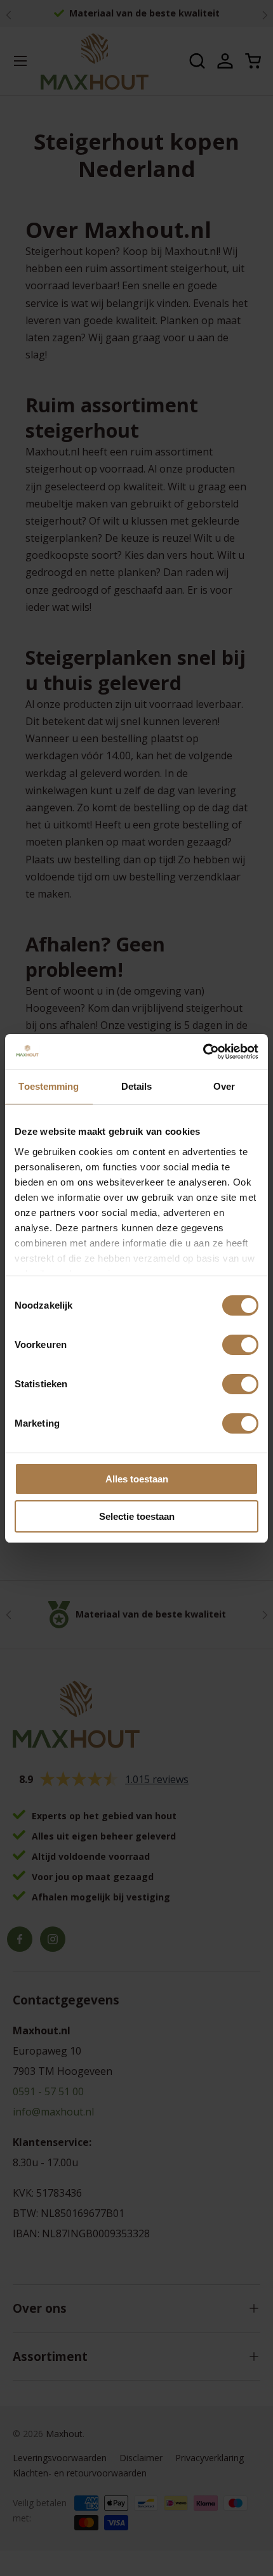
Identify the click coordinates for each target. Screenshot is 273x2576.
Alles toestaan (137, 1479)
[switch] (240, 1345)
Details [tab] (137, 1086)
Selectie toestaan (137, 1516)
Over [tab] (224, 1086)
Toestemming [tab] (49, 1086)
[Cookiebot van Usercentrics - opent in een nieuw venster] (203, 1052)
